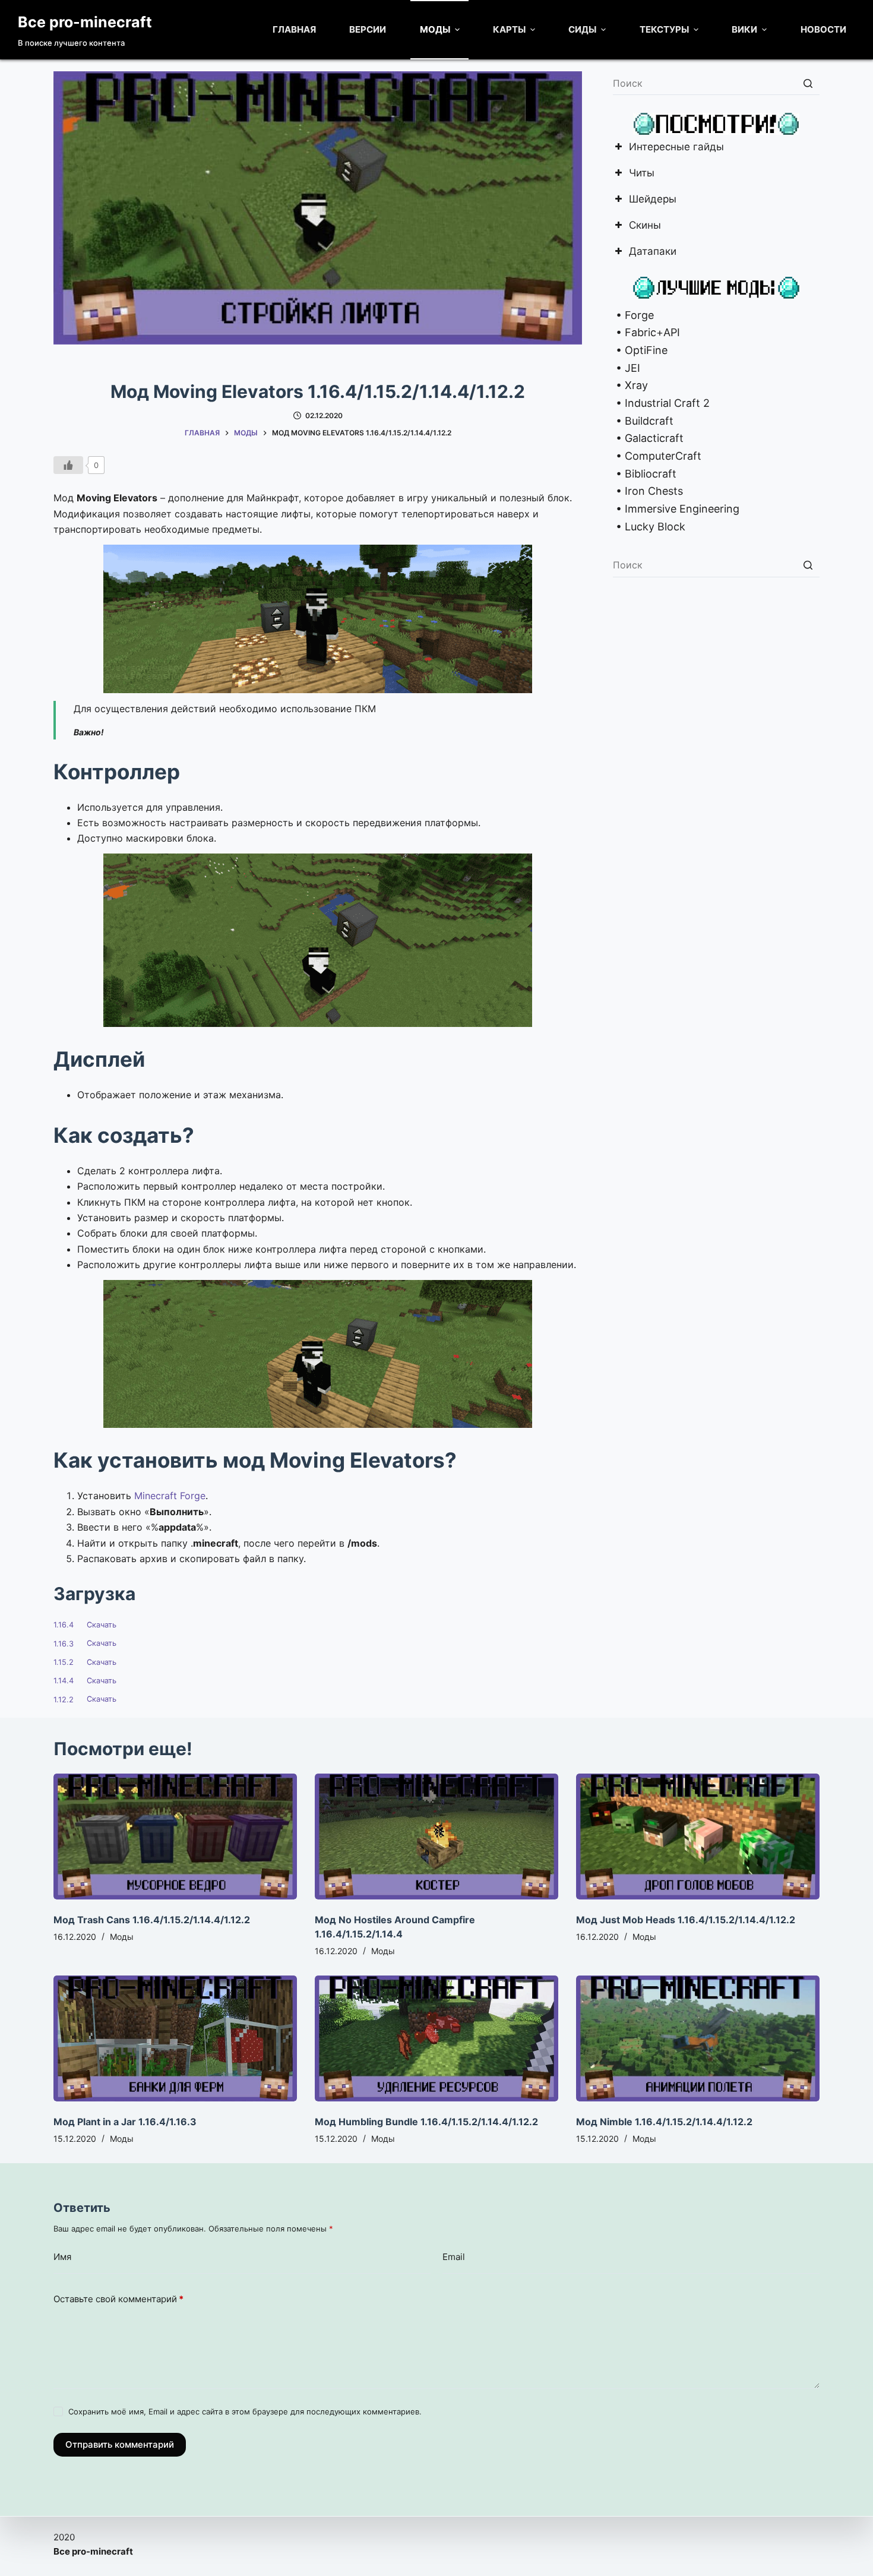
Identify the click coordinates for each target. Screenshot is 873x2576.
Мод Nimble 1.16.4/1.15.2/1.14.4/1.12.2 (664, 2122)
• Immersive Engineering (676, 509)
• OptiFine (640, 350)
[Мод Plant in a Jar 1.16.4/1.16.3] (175, 2038)
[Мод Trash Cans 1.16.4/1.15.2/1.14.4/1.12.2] (175, 1837)
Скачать (102, 1625)
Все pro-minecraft (85, 22)
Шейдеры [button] (653, 200)
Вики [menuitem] (744, 29)
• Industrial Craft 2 (661, 403)
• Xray (630, 385)
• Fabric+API (646, 332)
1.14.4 (64, 1681)
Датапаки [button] (653, 252)
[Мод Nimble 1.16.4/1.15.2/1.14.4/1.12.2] (698, 2038)
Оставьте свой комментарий (118, 2299)
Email (454, 2257)
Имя (62, 2257)
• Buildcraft (643, 421)
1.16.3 (64, 1644)
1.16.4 (64, 1625)
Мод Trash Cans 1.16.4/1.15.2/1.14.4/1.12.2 (152, 1920)
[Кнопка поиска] (808, 83)
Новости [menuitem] (823, 29)
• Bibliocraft (645, 474)
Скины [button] (645, 226)
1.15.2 (64, 1662)
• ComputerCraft (657, 456)
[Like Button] (68, 465)
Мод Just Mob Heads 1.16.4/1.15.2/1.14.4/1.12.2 (686, 1920)
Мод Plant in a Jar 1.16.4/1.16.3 (125, 2122)
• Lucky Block (649, 527)
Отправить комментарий (120, 2444)
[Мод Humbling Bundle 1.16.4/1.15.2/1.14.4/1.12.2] (436, 2038)
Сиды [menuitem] (582, 29)
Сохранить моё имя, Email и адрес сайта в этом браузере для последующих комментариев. (245, 2411)
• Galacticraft (648, 438)
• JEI (627, 368)
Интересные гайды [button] (676, 148)
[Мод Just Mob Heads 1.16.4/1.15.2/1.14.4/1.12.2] (698, 1837)
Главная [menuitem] (294, 29)
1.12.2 (64, 1700)
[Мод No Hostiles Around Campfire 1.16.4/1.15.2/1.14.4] (436, 1837)
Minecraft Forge (170, 1496)
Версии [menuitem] (368, 29)
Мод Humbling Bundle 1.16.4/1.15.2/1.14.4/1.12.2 (426, 2122)
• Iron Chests (648, 491)
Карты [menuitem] (509, 29)
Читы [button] (642, 174)
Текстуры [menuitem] (664, 29)
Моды (122, 1937)
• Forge (633, 315)
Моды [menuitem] (435, 29)
